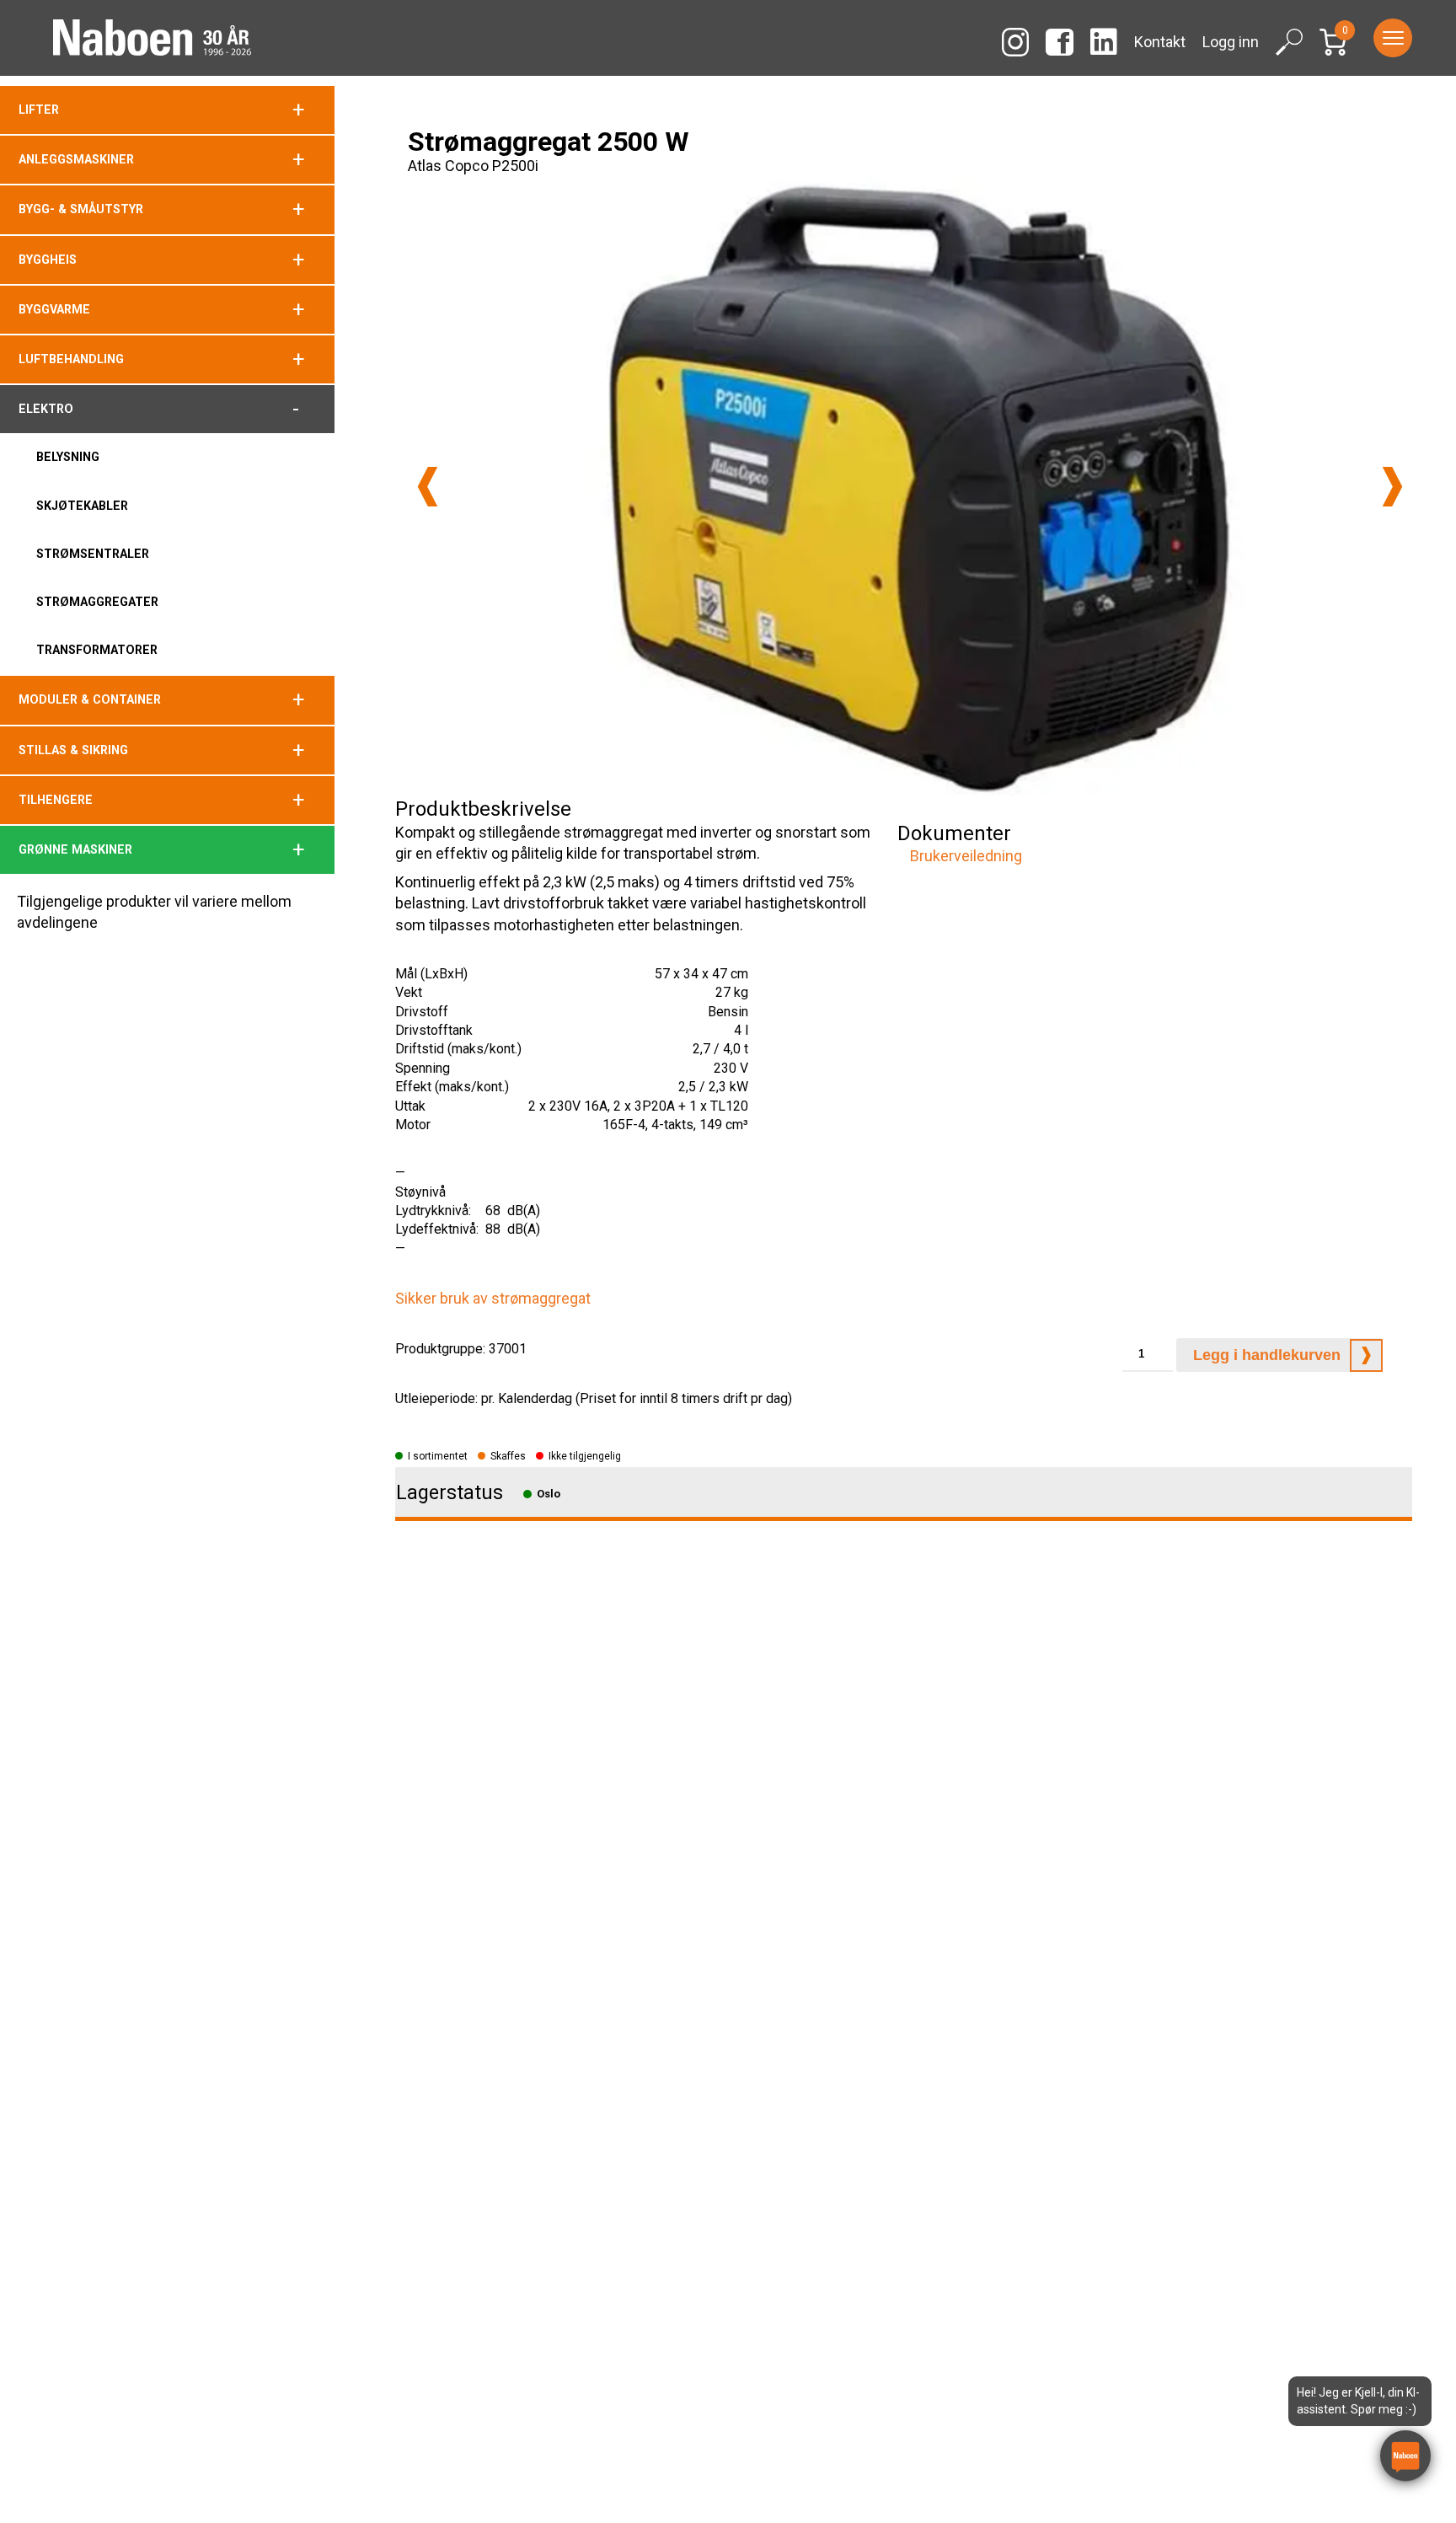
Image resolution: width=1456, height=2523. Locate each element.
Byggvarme (54, 309)
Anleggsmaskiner (76, 159)
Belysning (68, 457)
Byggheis (48, 260)
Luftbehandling (71, 359)
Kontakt (1160, 42)
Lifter (39, 110)
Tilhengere (56, 800)
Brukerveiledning (966, 856)
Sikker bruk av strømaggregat (493, 1298)
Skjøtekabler (82, 506)
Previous (428, 487)
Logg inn (1231, 42)
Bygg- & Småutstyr (81, 209)
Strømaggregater (97, 602)
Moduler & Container (90, 699)
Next (1392, 487)
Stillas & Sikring (73, 750)
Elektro (46, 409)
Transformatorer (97, 650)
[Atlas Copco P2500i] (910, 487)
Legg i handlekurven (1267, 1355)
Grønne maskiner (75, 849)
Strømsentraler (93, 554)
